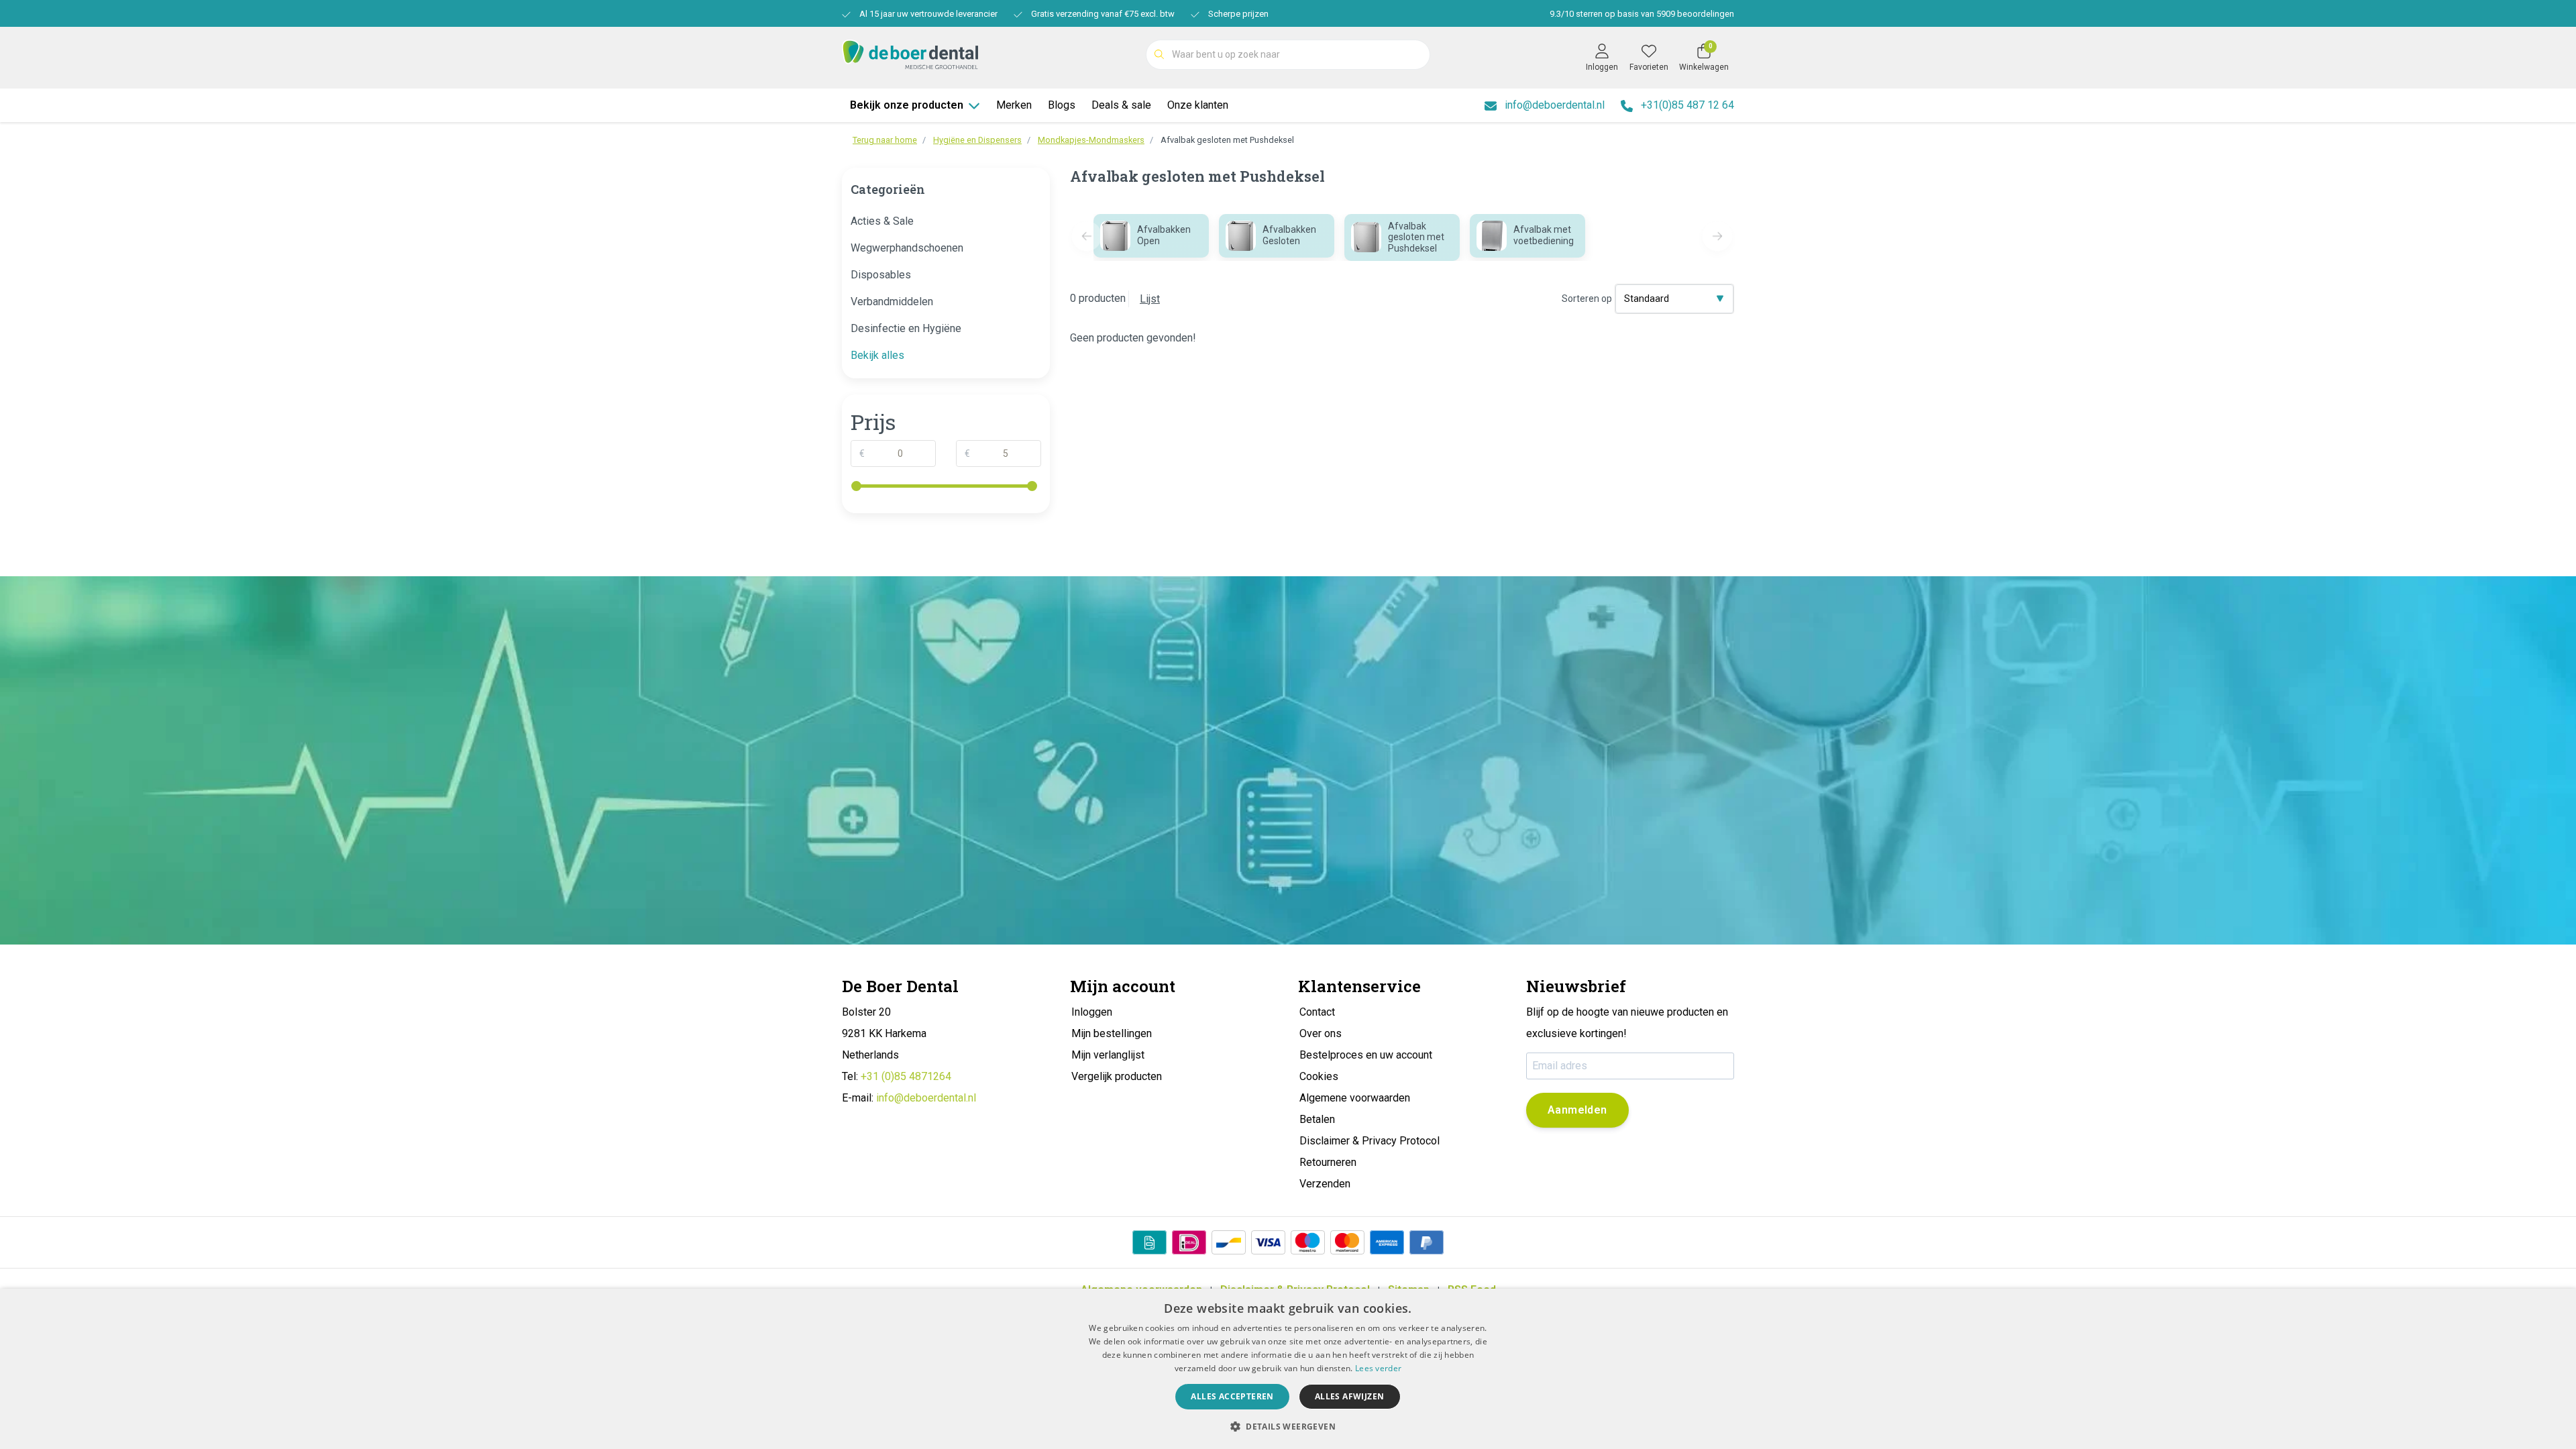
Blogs (1062, 105)
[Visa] (1268, 1242)
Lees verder (1378, 1368)
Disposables (881, 275)
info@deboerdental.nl (926, 1098)
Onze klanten (1198, 105)
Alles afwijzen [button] (1350, 1396)
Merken (1014, 105)
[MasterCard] (1347, 1242)
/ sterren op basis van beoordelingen (1642, 14)
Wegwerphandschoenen (907, 248)
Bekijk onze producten (907, 105)
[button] (1288, 1426)
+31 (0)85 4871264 (906, 1076)
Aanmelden (1577, 1110)
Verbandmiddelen (892, 302)
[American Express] (1387, 1242)
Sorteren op (1587, 299)
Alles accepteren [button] (1232, 1396)
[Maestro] (1308, 1242)
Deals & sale (1121, 105)
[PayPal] (1427, 1242)
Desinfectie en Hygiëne (906, 328)
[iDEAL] (1189, 1242)
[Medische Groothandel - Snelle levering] (910, 53)
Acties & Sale (882, 221)
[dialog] (1288, 1369)
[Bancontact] (1229, 1242)
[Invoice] (1149, 1242)
